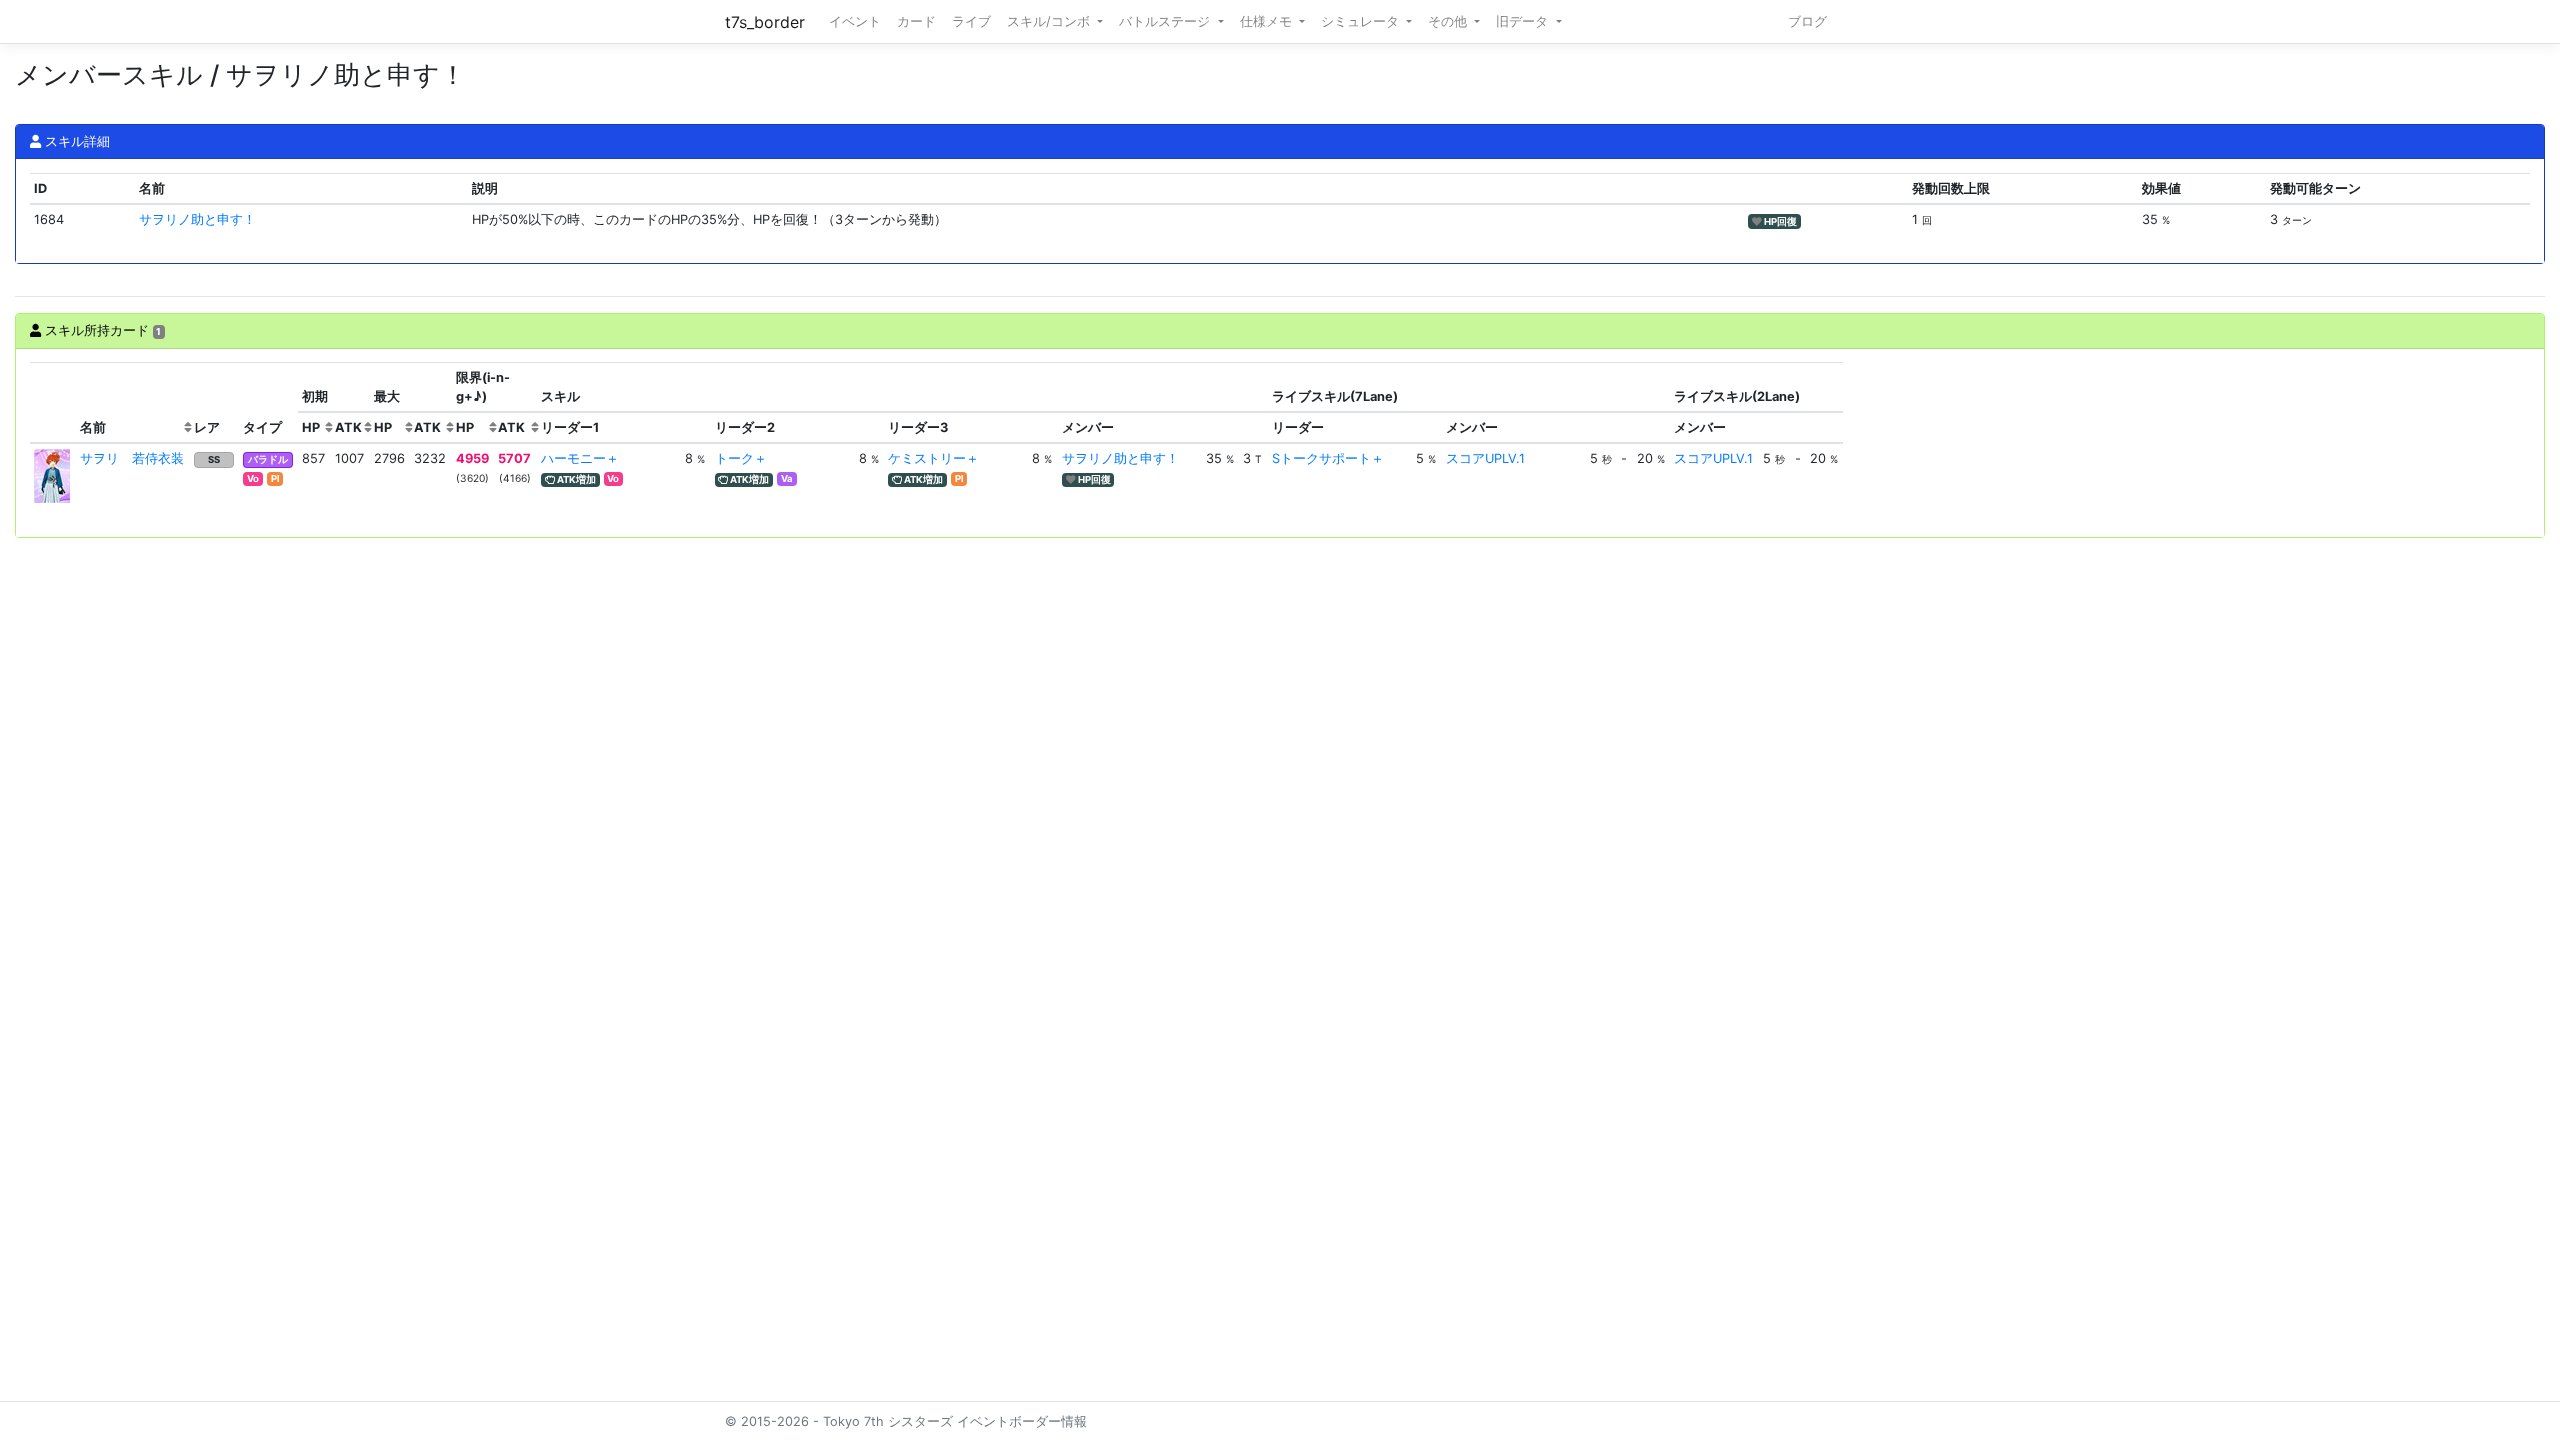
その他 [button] (1449, 21)
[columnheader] (53, 403)
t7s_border (765, 22)
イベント (855, 21)
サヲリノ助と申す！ (197, 219)
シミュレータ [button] (1362, 21)
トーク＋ (741, 458)
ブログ (1807, 21)
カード (916, 21)
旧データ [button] (1524, 21)
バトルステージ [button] (1166, 21)
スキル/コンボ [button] (1050, 21)
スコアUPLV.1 (1485, 458)
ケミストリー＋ (933, 458)
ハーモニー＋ (580, 458)
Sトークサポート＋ (1328, 458)
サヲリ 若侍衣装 (132, 458)
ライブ (971, 21)
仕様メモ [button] (1268, 21)
